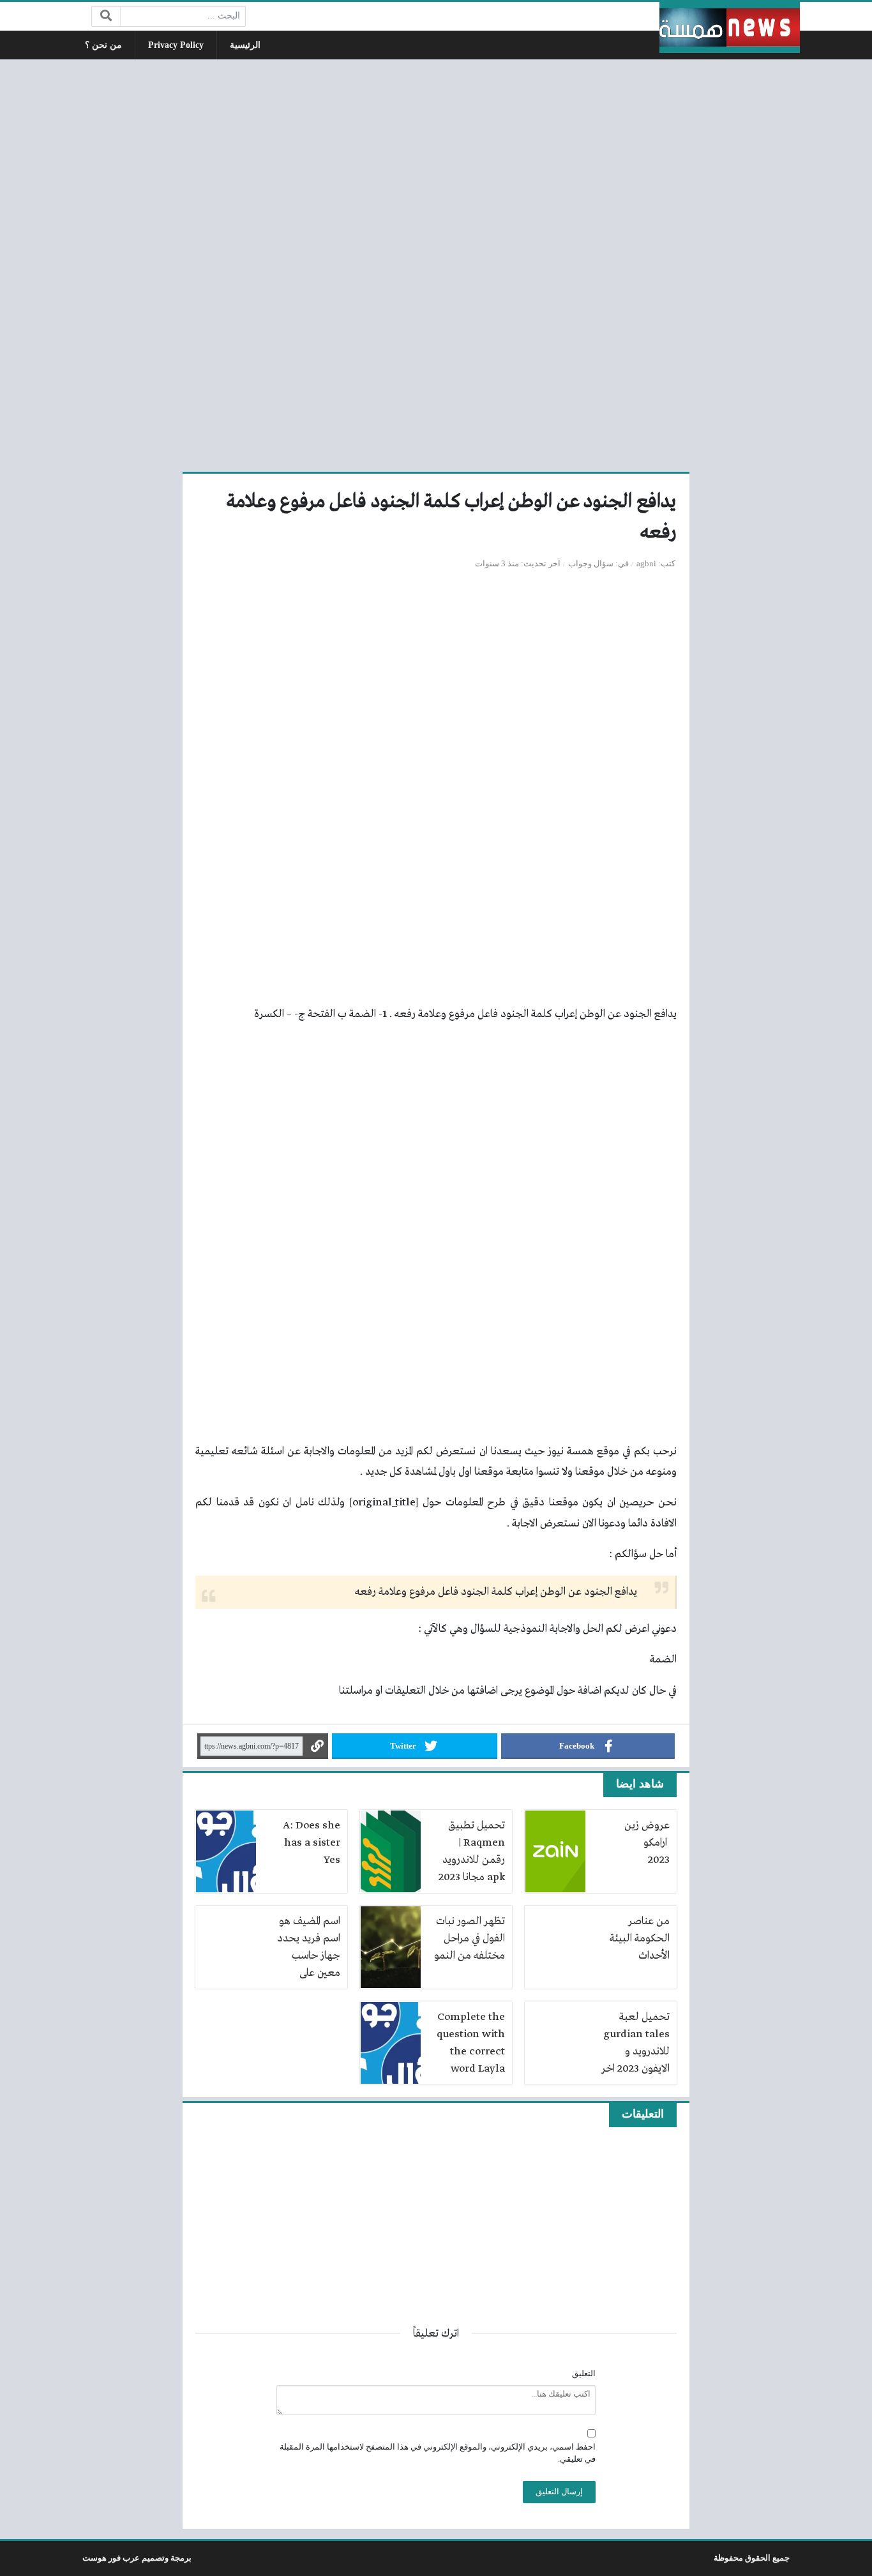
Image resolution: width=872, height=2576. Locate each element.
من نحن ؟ (103, 45)
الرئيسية (245, 45)
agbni (646, 564)
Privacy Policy (176, 45)
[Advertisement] (436, 264)
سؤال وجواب (591, 564)
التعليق (584, 2374)
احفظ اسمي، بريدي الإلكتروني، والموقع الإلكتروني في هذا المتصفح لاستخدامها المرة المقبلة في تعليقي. (438, 2453)
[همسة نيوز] (730, 27)
